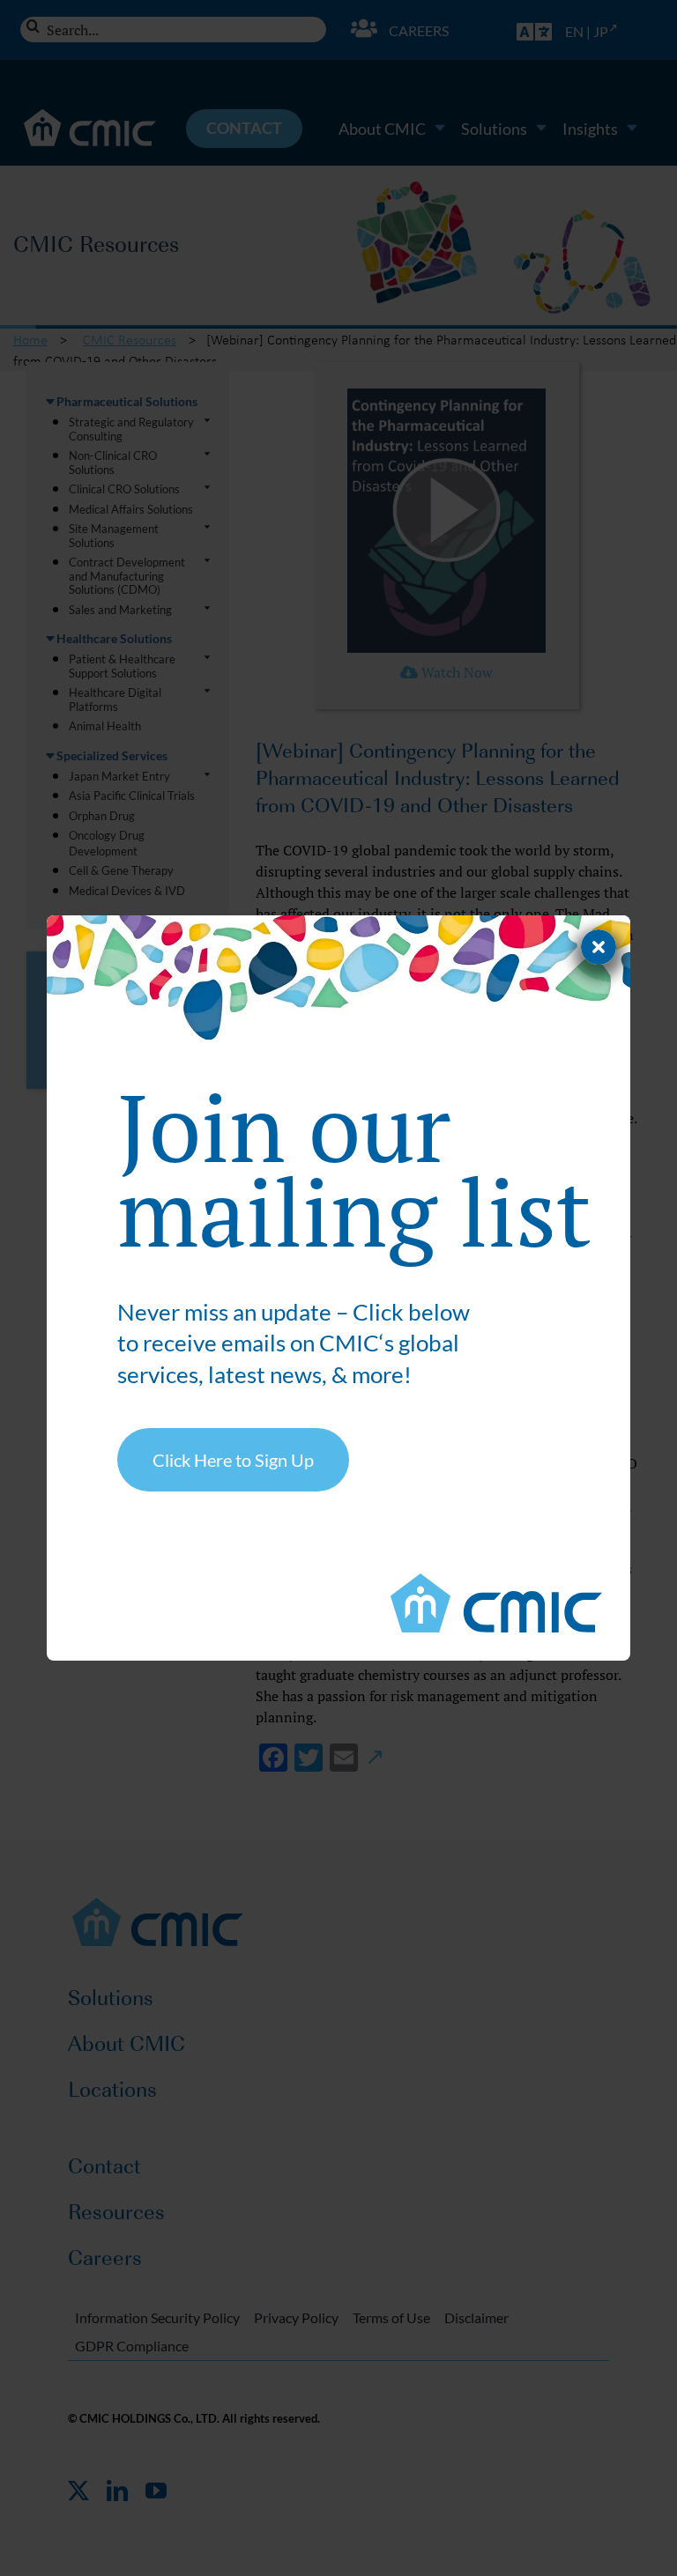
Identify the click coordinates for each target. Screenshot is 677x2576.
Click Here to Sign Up (233, 1460)
